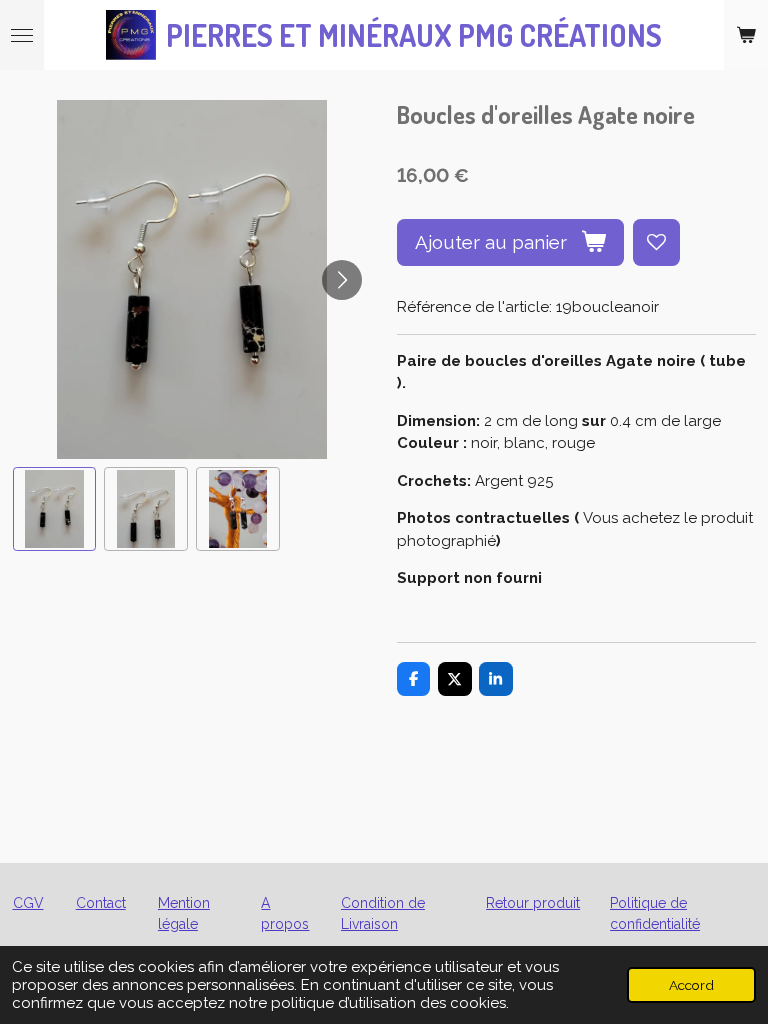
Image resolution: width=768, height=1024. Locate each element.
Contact (101, 903)
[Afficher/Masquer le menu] (22, 35)
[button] (55, 509)
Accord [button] (691, 985)
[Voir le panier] (746, 35)
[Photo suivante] (342, 280)
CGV (28, 903)
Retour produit (533, 903)
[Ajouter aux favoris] (656, 242)
